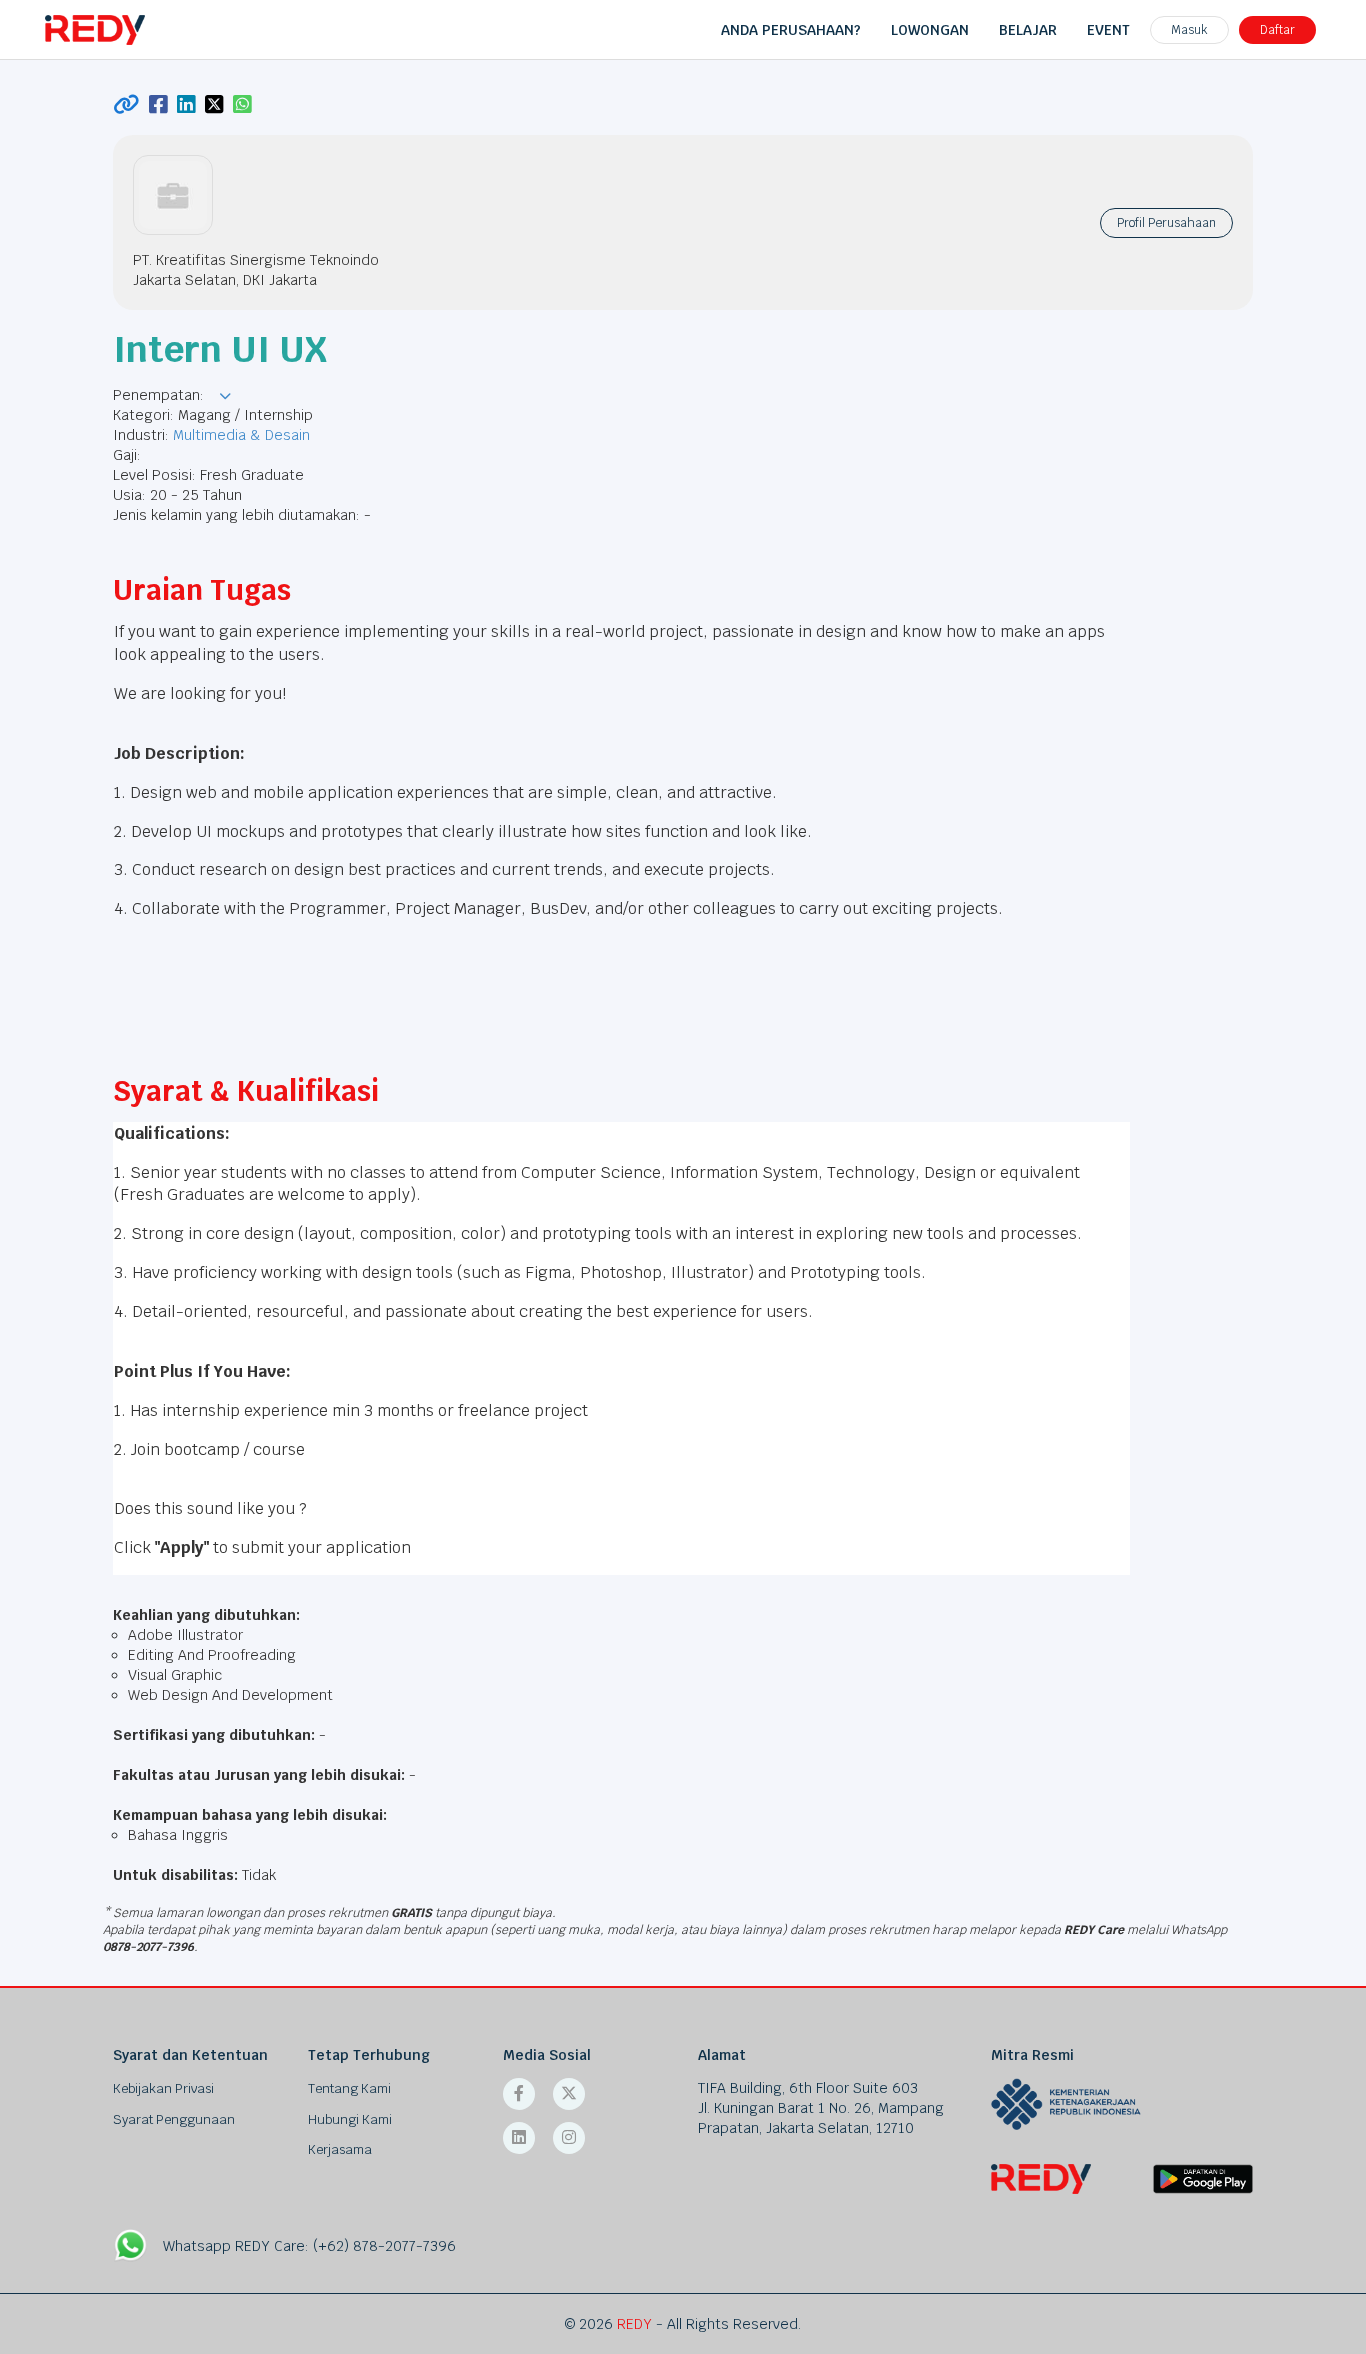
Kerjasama (340, 2149)
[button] (225, 396)
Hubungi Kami (350, 2119)
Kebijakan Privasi (163, 2088)
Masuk (1189, 30)
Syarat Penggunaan (174, 2119)
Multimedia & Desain (241, 435)
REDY (634, 2324)
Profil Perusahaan (1166, 223)
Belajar (1028, 30)
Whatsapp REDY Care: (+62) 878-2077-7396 (309, 2246)
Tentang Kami (349, 2088)
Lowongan (930, 30)
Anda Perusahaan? (791, 30)
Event (1108, 30)
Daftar (1277, 30)
